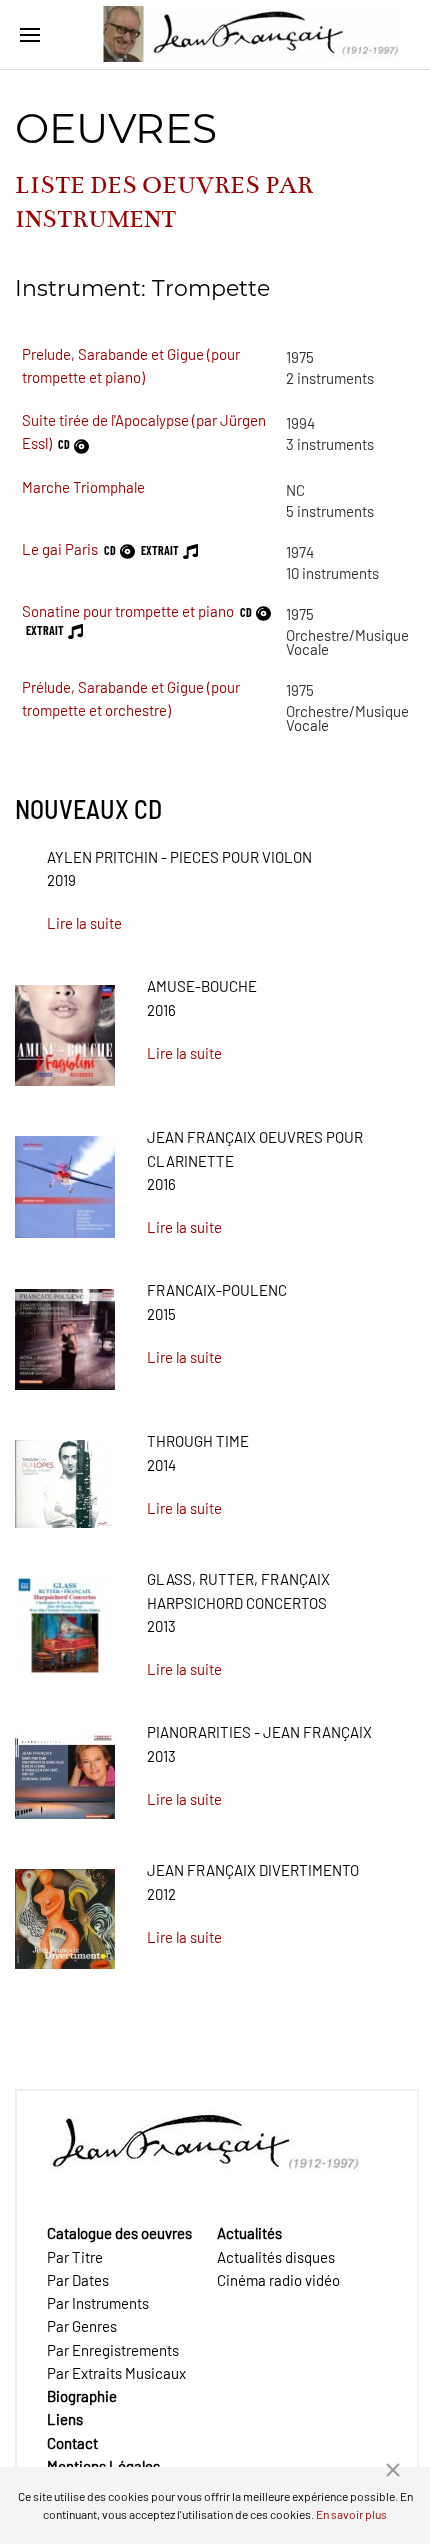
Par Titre (75, 2257)
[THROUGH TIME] (65, 1477)
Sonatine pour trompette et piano (128, 611)
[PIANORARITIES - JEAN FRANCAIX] (65, 1768)
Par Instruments (98, 2303)
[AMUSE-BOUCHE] (65, 1029)
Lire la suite (84, 923)
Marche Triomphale (83, 487)
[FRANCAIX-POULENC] (65, 1333)
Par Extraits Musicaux (116, 2373)
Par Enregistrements (113, 2350)
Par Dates (78, 2280)
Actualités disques (276, 2257)
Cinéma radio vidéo (278, 2280)
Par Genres (82, 2326)
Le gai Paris (60, 549)
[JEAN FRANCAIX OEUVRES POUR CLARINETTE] (65, 1180)
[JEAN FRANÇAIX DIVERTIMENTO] (65, 1912)
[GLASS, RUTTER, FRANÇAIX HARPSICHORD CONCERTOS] (65, 1622)
